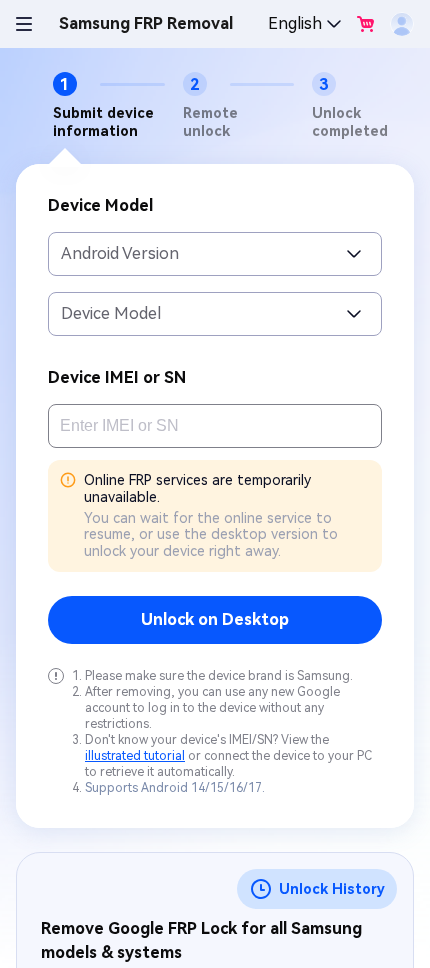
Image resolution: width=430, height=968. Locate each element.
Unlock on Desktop (215, 619)
